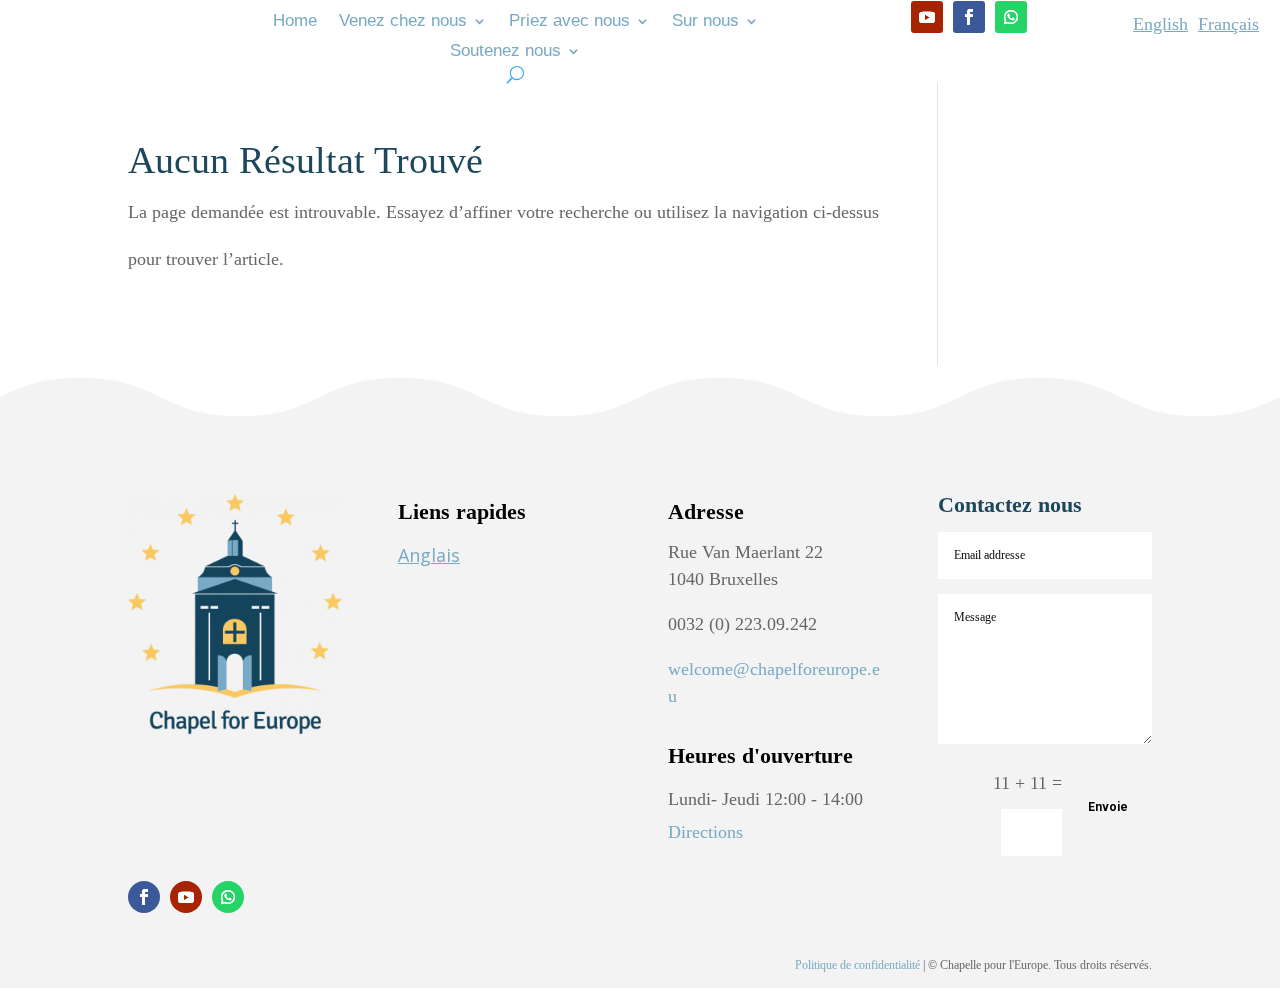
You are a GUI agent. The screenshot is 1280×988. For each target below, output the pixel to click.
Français (1228, 24)
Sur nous (705, 22)
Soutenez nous (505, 52)
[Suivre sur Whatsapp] (1011, 17)
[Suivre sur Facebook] (969, 17)
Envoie (1108, 807)
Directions (705, 832)
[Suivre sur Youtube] (927, 17)
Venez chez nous (403, 22)
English (1160, 24)
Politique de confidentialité (857, 965)
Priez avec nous (569, 22)
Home (295, 22)
